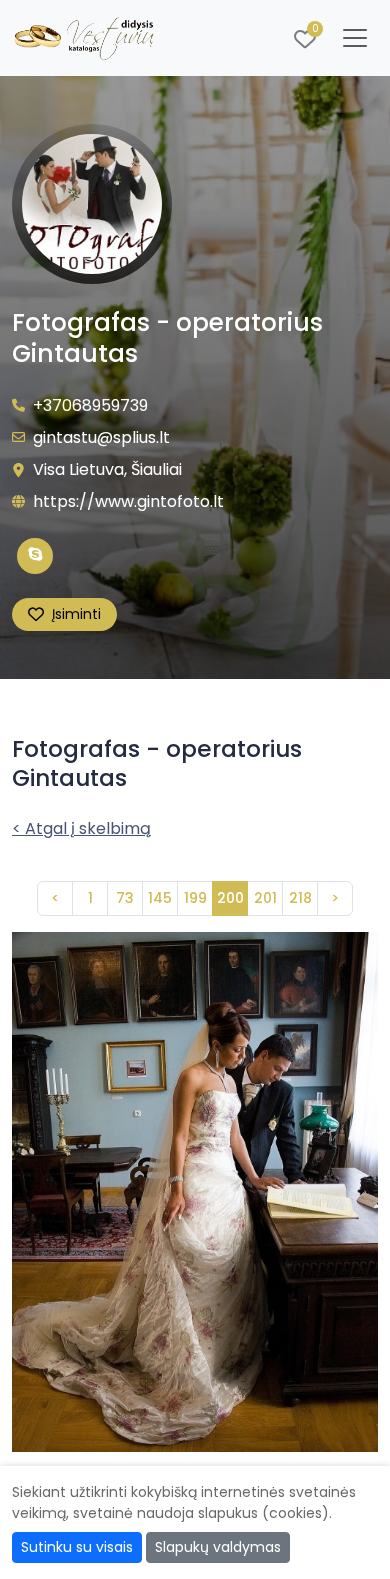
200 (230, 898)
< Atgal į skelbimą (81, 828)
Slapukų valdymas (218, 1547)
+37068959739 (90, 405)
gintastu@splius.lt (101, 437)
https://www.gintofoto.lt (128, 501)
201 (265, 898)
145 (160, 898)
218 (300, 898)
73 (125, 898)
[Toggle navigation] (355, 38)
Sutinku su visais (77, 1547)
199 (195, 898)
